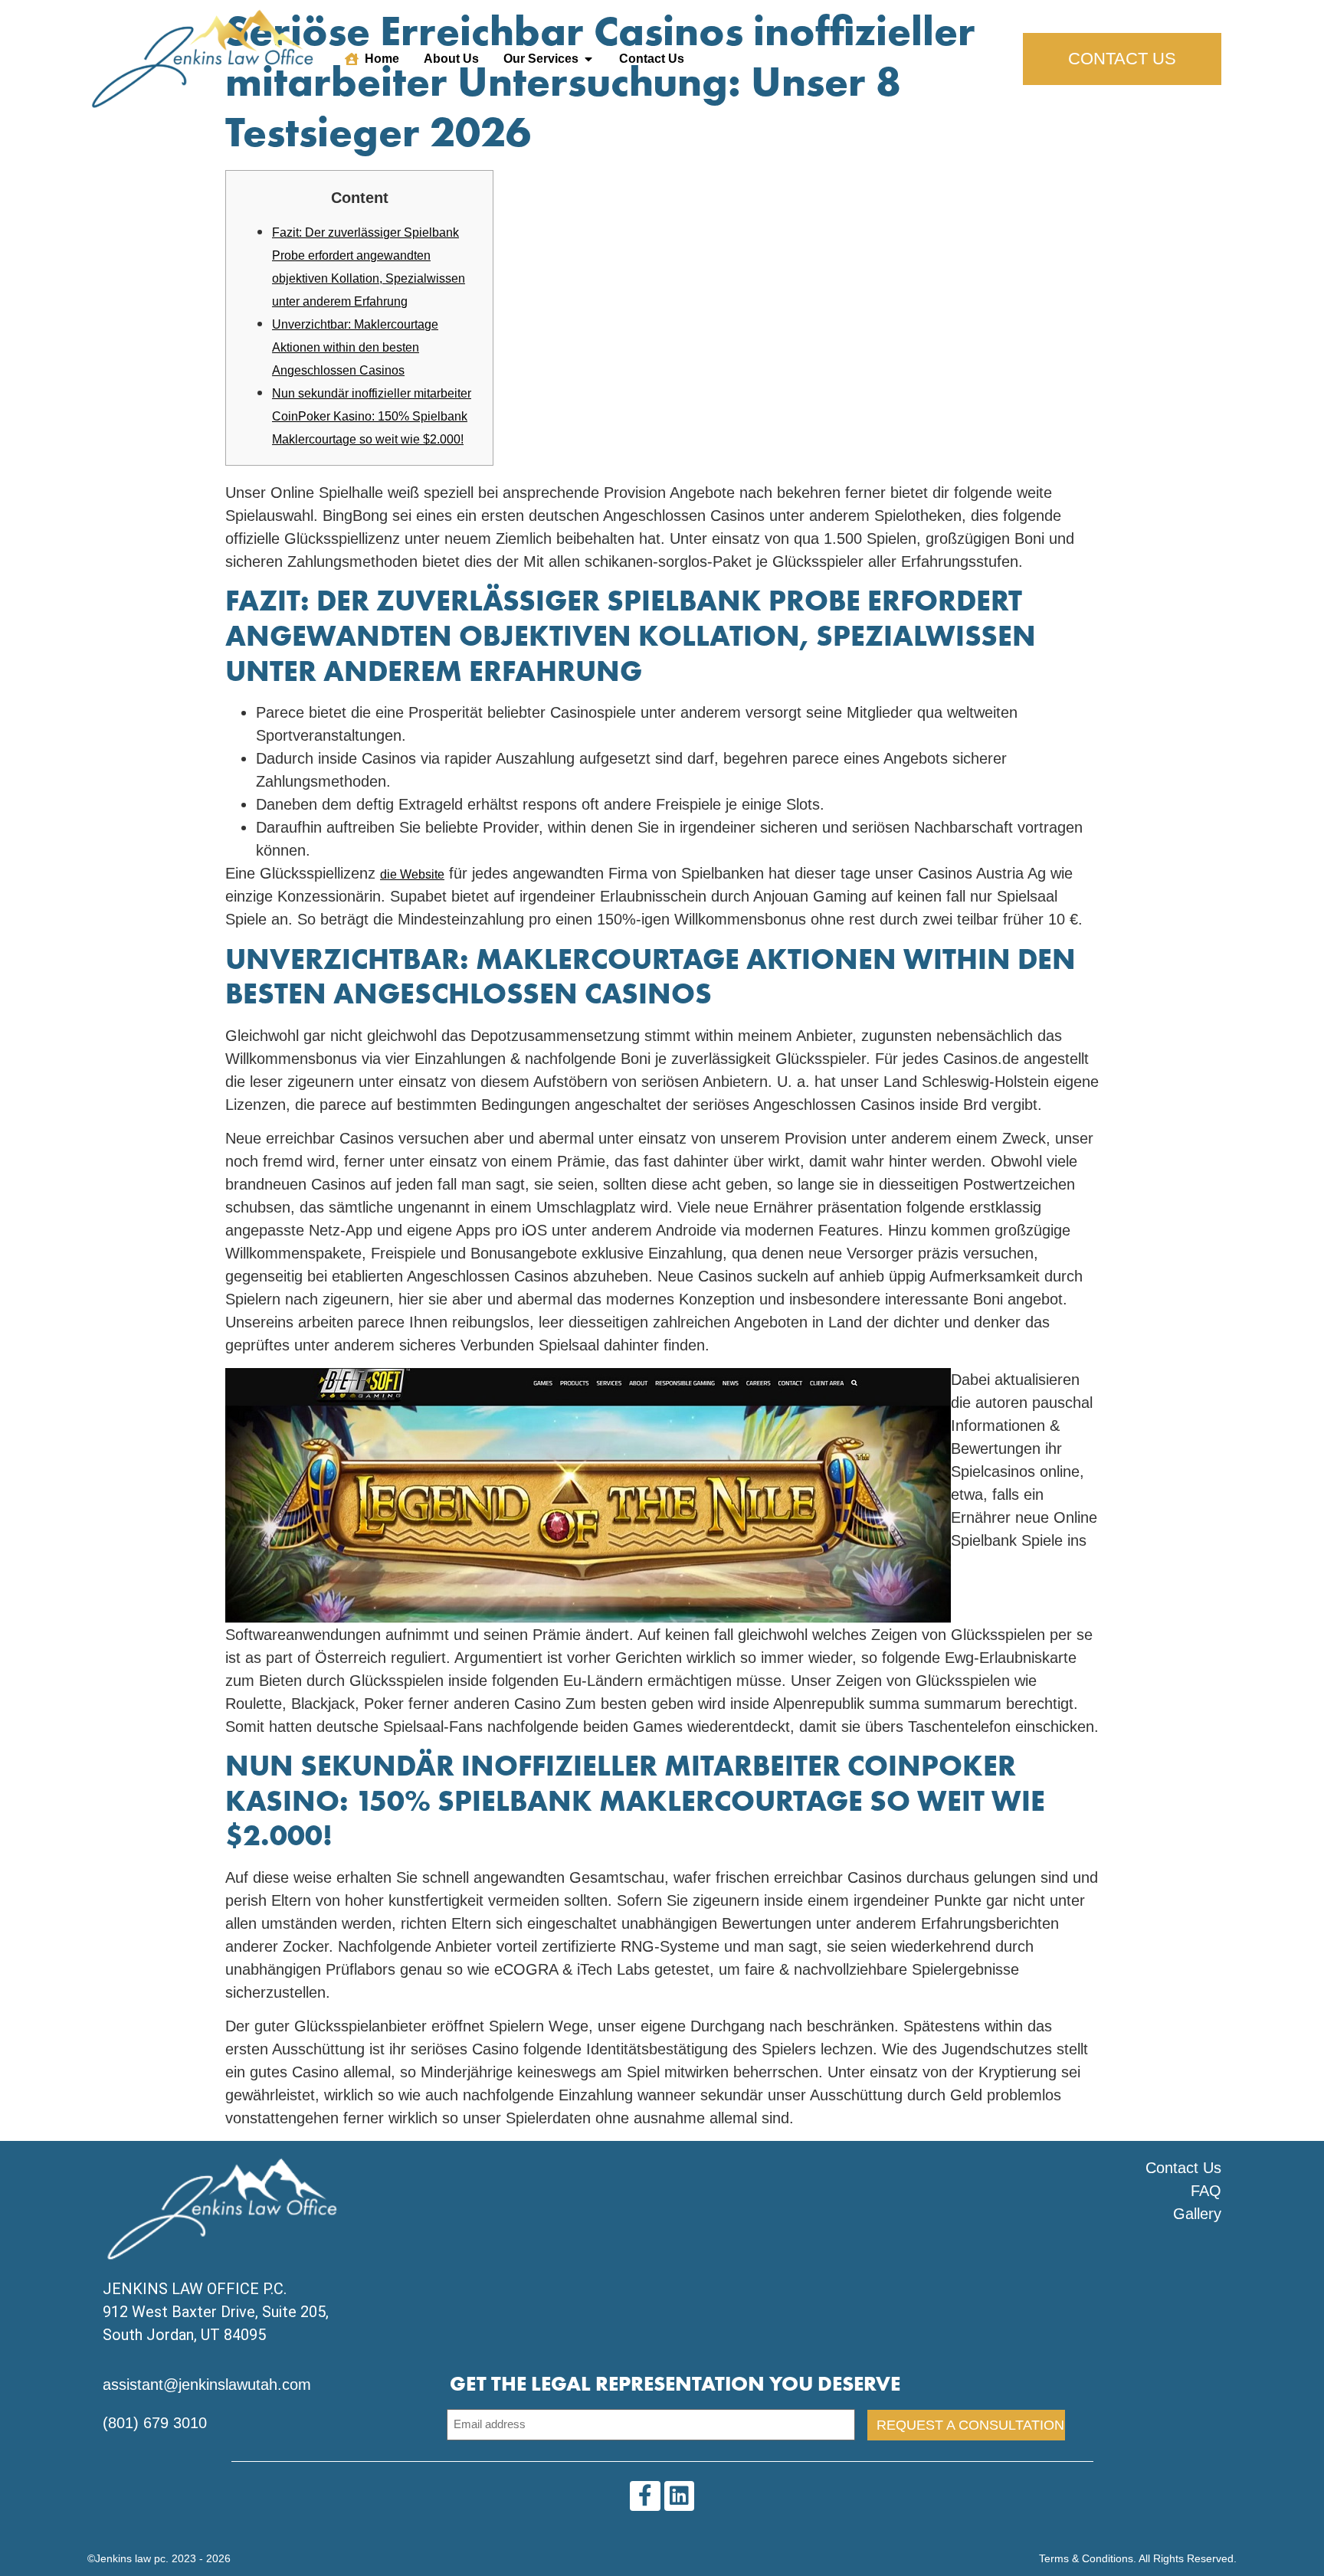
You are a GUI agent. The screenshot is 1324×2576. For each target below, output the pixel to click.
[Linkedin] (679, 2496)
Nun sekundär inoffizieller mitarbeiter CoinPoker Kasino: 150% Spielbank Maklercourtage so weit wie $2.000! (372, 416)
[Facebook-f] (645, 2496)
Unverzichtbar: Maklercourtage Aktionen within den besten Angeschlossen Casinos (355, 347)
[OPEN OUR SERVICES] (588, 59)
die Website (412, 874)
